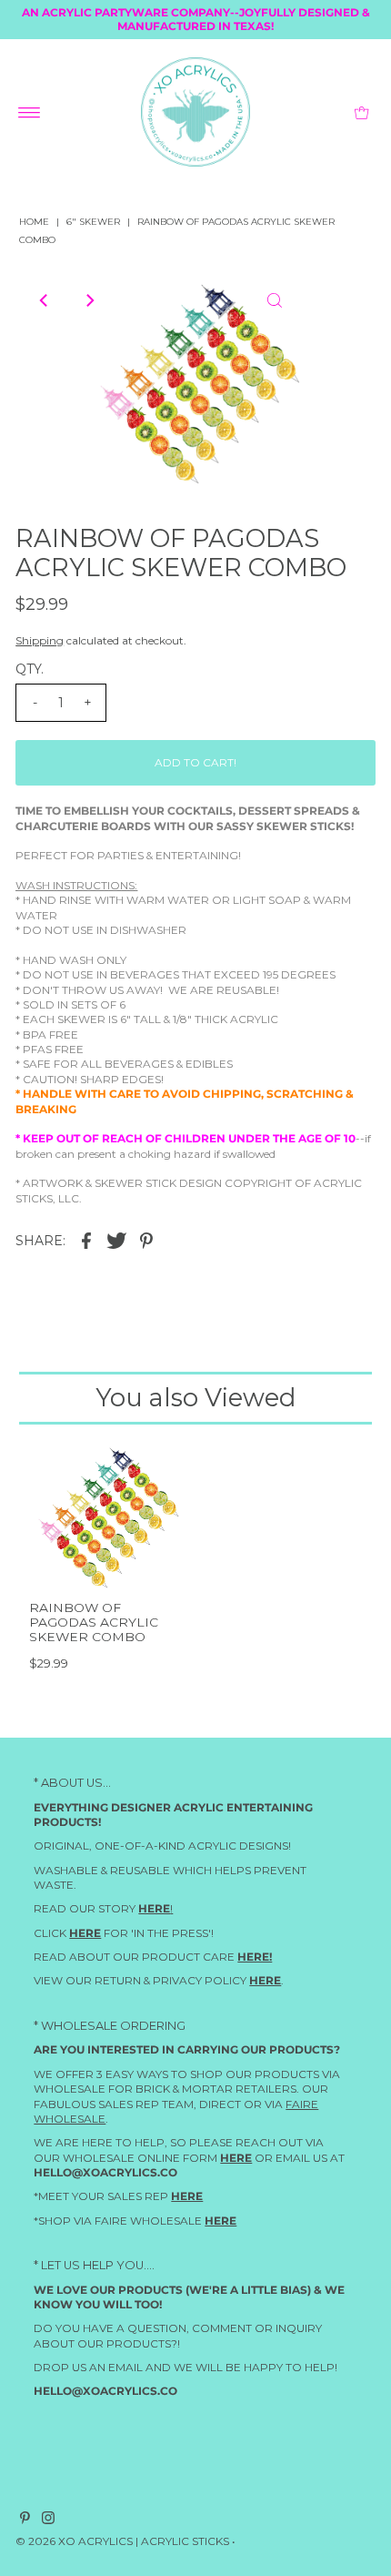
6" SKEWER (93, 222)
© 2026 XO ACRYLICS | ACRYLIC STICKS (122, 2540)
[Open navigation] (30, 112)
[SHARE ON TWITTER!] (116, 1240)
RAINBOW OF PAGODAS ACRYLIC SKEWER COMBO (94, 1623)
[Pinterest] (25, 2520)
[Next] (89, 300)
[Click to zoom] (275, 300)
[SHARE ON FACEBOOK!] (86, 1240)
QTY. (30, 669)
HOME (34, 222)
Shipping (40, 640)
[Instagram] (48, 2520)
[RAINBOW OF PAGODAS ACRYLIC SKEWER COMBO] (105, 1515)
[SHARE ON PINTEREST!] (146, 1240)
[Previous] (45, 300)
